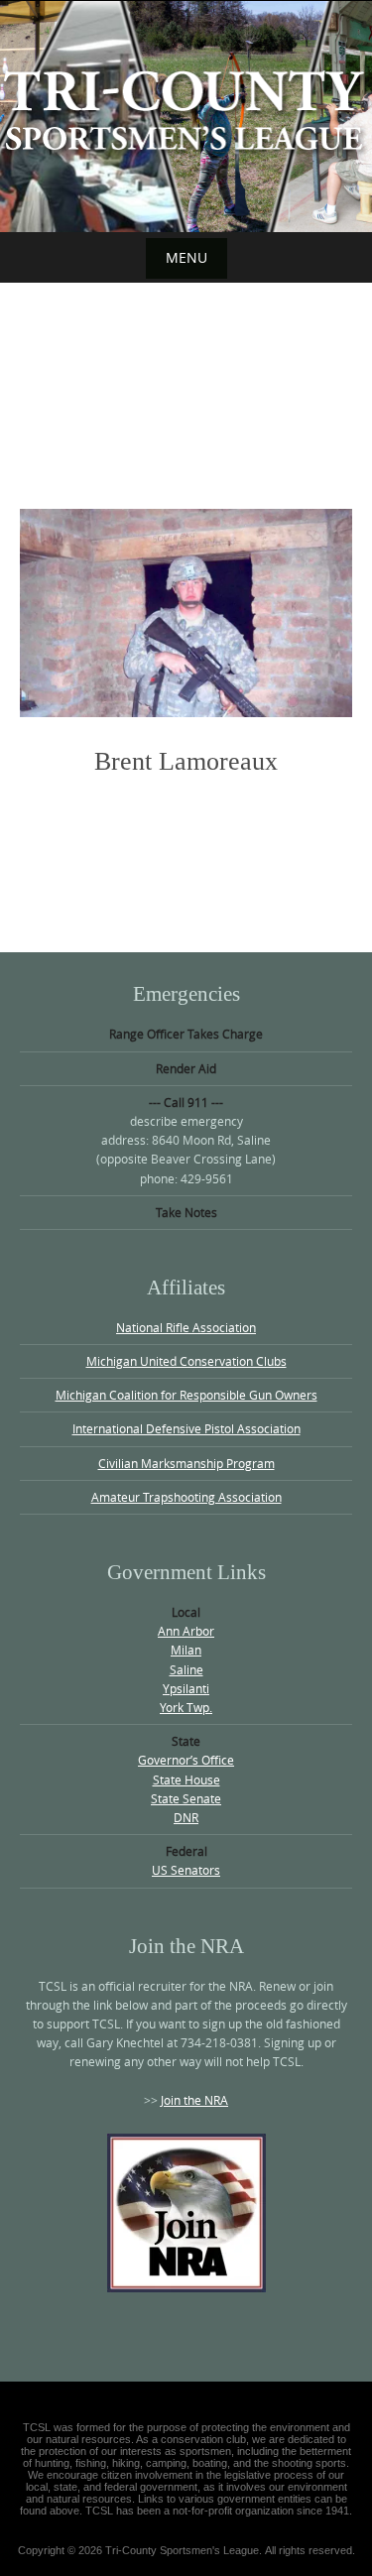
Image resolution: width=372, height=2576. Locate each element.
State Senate (186, 1798)
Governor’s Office (186, 1760)
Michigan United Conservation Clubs (186, 1361)
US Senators (186, 1870)
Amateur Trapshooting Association (186, 1497)
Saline (186, 1669)
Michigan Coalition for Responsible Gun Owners (186, 1395)
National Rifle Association (186, 1327)
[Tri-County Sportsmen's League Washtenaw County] (186, 113)
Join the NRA (194, 2100)
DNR (186, 1817)
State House (186, 1779)
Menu (186, 257)
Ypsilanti (186, 1688)
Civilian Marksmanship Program (186, 1463)
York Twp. (186, 1707)
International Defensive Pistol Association (186, 1428)
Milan (186, 1650)
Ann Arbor (186, 1631)
